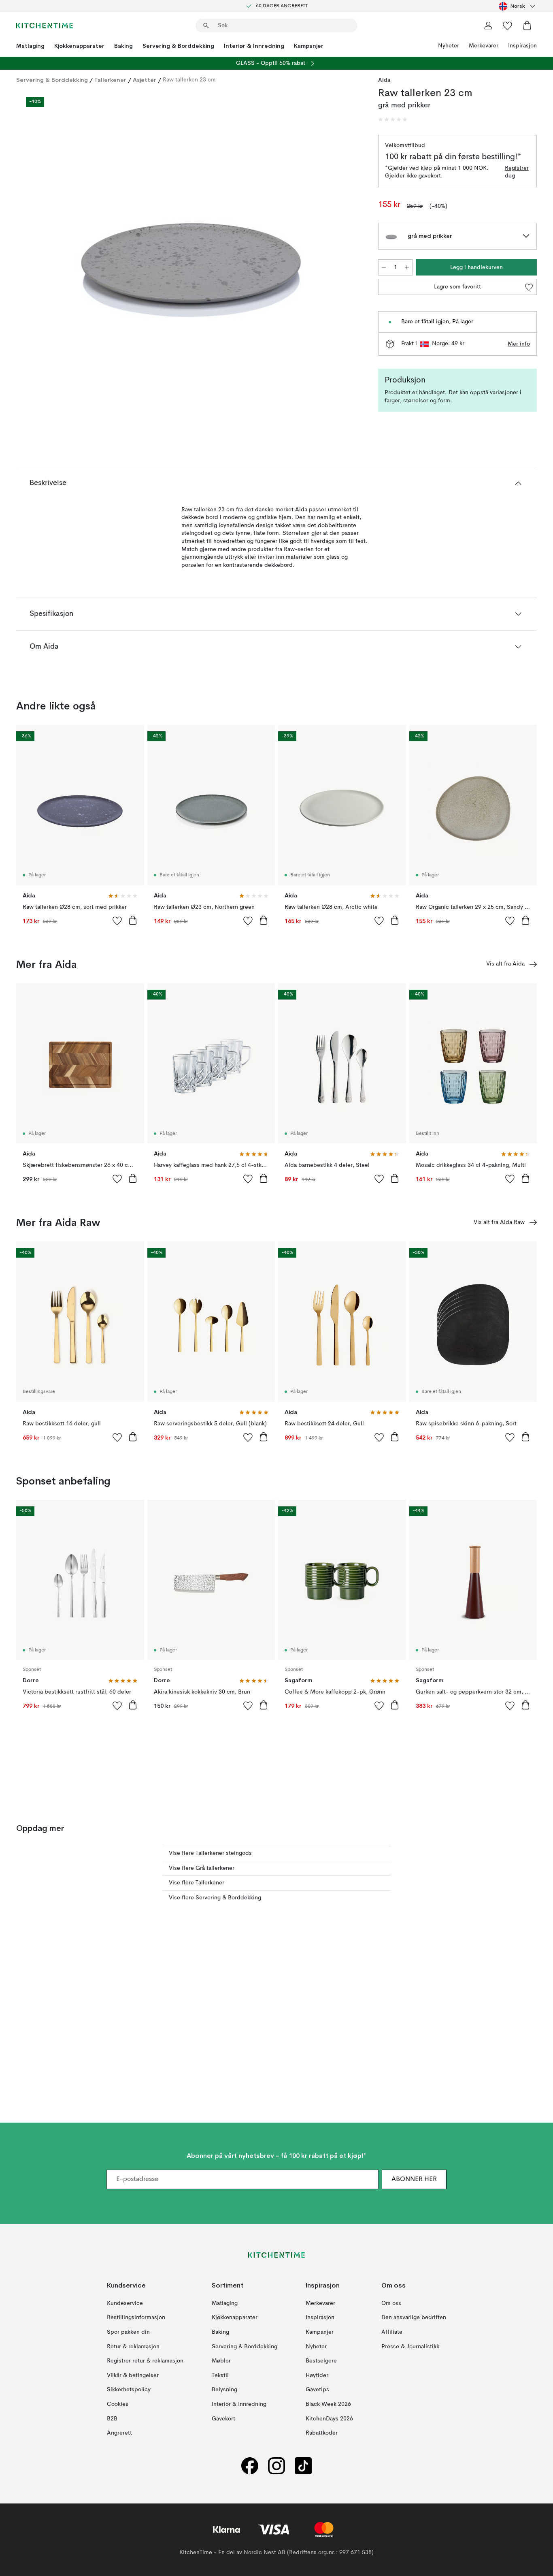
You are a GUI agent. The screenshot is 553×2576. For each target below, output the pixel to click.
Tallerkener (110, 80)
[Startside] (45, 26)
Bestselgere (321, 2361)
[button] (393, 120)
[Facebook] (250, 2466)
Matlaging (30, 46)
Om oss (391, 2303)
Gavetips (317, 2390)
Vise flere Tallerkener (197, 1883)
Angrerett (119, 2433)
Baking (123, 46)
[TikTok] (303, 2466)
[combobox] (518, 6)
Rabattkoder (322, 2433)
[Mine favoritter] (508, 26)
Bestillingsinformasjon (136, 2318)
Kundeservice (125, 2303)
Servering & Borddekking (178, 46)
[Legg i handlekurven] (133, 920)
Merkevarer (484, 46)
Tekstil (220, 2375)
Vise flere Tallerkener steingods (210, 1853)
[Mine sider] (488, 26)
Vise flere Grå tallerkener (202, 1868)
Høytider (317, 2375)
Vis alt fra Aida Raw (499, 1222)
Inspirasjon (522, 46)
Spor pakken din (128, 2332)
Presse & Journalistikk (410, 2346)
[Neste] (347, 254)
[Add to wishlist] (117, 921)
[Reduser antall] (384, 267)
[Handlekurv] (527, 26)
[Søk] (206, 26)
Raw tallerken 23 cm (189, 80)
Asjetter (145, 80)
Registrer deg (517, 172)
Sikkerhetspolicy (129, 2390)
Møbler (221, 2361)
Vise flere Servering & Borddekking (215, 1898)
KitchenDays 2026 (329, 2418)
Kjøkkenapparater (79, 46)
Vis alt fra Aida (505, 964)
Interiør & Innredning (254, 46)
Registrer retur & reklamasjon (145, 2361)
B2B (112, 2418)
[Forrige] (44, 254)
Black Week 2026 (328, 2404)
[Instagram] (276, 2466)
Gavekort (223, 2418)
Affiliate (392, 2332)
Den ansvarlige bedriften (414, 2318)
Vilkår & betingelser (133, 2375)
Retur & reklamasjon (133, 2346)
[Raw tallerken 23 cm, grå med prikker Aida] (196, 253)
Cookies (118, 2404)
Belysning (224, 2390)
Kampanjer (309, 46)
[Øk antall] (407, 267)
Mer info (519, 344)
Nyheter (449, 46)
